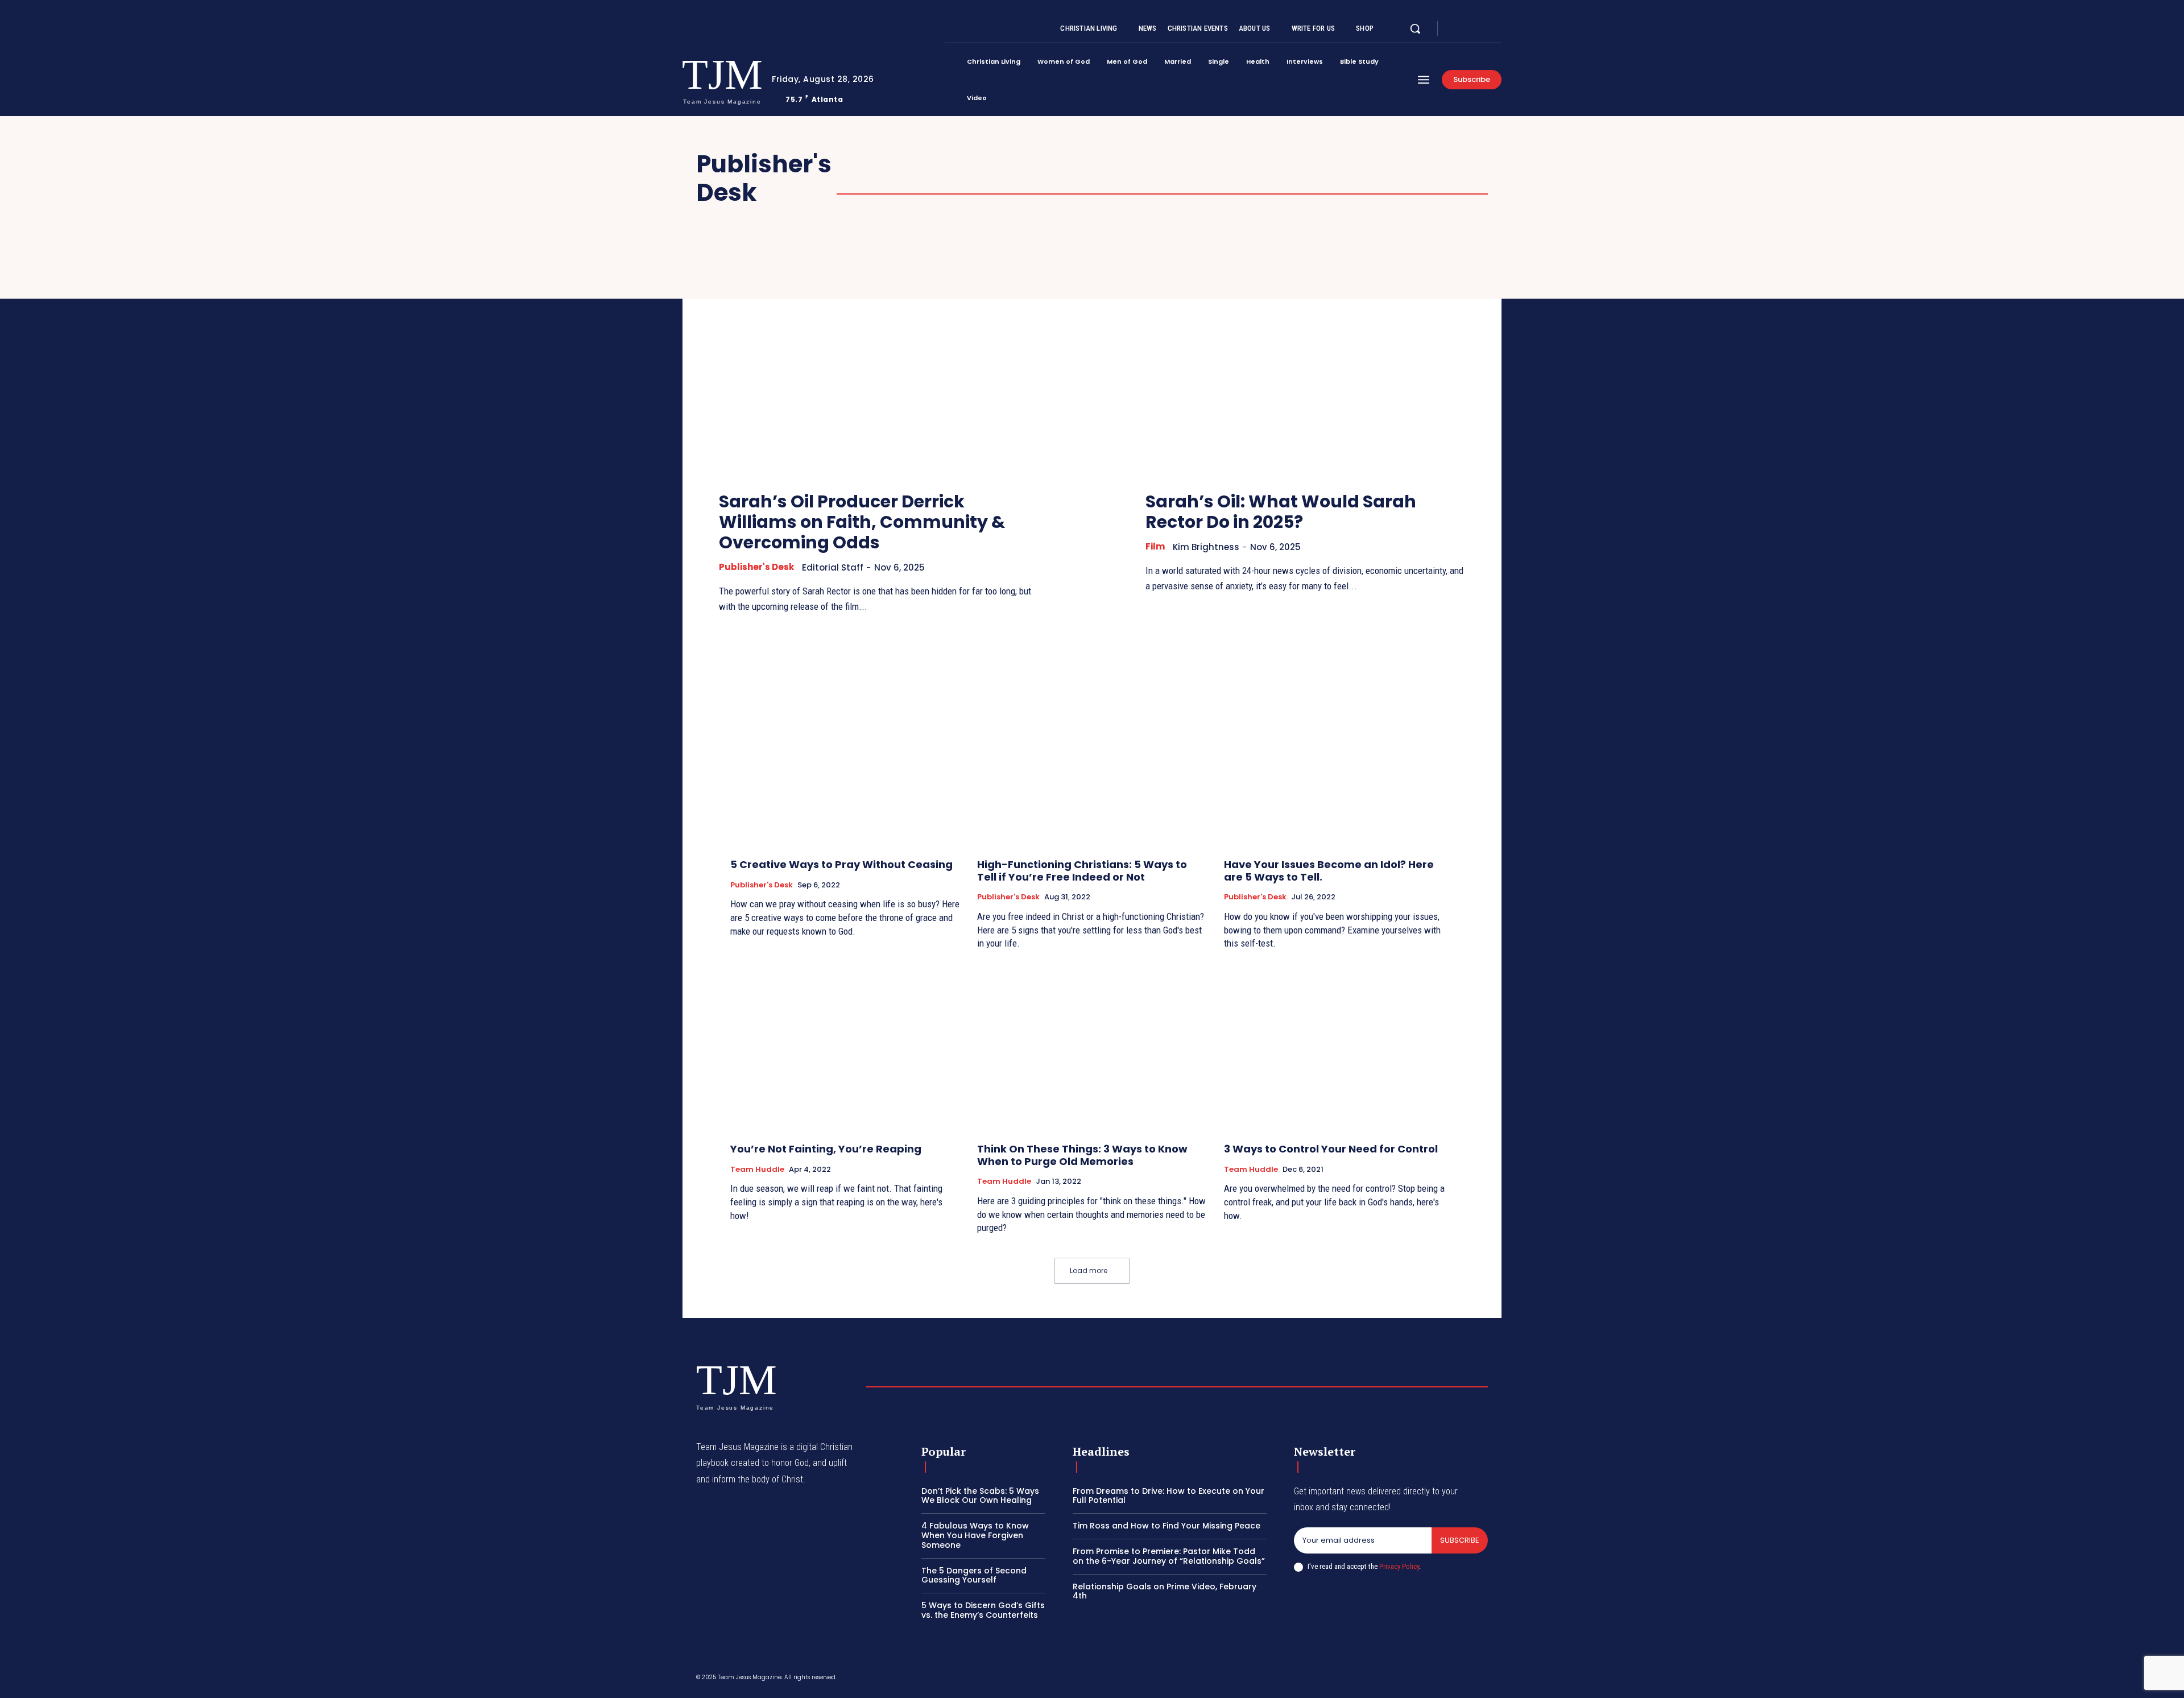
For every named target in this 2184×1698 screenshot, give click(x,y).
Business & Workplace (1208, 165)
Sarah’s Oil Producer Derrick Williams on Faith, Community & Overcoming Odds (862, 522)
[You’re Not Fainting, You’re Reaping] (845, 1048)
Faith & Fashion (1211, 178)
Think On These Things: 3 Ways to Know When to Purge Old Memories (1082, 1155)
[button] (1415, 28)
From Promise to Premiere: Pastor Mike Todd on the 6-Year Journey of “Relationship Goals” (1169, 1556)
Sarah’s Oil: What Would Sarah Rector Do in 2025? (1281, 512)
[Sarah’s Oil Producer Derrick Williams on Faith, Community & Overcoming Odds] (879, 360)
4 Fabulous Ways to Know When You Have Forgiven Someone (975, 1535)
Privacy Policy (1399, 1566)
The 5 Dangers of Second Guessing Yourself (974, 1575)
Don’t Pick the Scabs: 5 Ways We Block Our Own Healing (980, 1496)
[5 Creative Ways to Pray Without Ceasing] (845, 764)
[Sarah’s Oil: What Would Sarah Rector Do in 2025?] (1305, 360)
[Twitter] (1483, 29)
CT (1130, 178)
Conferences (1055, 178)
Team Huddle (757, 1170)
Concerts (1423, 165)
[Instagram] (1470, 29)
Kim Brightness (1206, 547)
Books (1096, 165)
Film (1296, 178)
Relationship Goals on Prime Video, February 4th (1165, 1591)
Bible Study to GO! (995, 165)
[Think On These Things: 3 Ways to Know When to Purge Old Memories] (1092, 1048)
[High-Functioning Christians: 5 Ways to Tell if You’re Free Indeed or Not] (1092, 764)
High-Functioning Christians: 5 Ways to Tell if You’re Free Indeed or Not (1082, 871)
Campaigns (1333, 165)
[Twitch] (1429, 1679)
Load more (1089, 1271)
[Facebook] (1456, 29)
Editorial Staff (833, 567)
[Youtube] (1497, 29)
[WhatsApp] (1483, 1679)
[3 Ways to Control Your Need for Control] (1339, 1048)
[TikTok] (1402, 1679)
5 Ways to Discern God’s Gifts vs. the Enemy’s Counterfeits (983, 1610)
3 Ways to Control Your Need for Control (1331, 1149)
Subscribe (1460, 1540)
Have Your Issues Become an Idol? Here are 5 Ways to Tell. (1329, 871)
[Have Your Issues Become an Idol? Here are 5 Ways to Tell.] (1339, 764)
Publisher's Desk (756, 567)
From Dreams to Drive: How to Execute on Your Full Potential (1168, 1496)
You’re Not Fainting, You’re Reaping (826, 1149)
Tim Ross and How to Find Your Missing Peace (1167, 1526)
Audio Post (881, 165)
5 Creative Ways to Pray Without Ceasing (841, 864)
